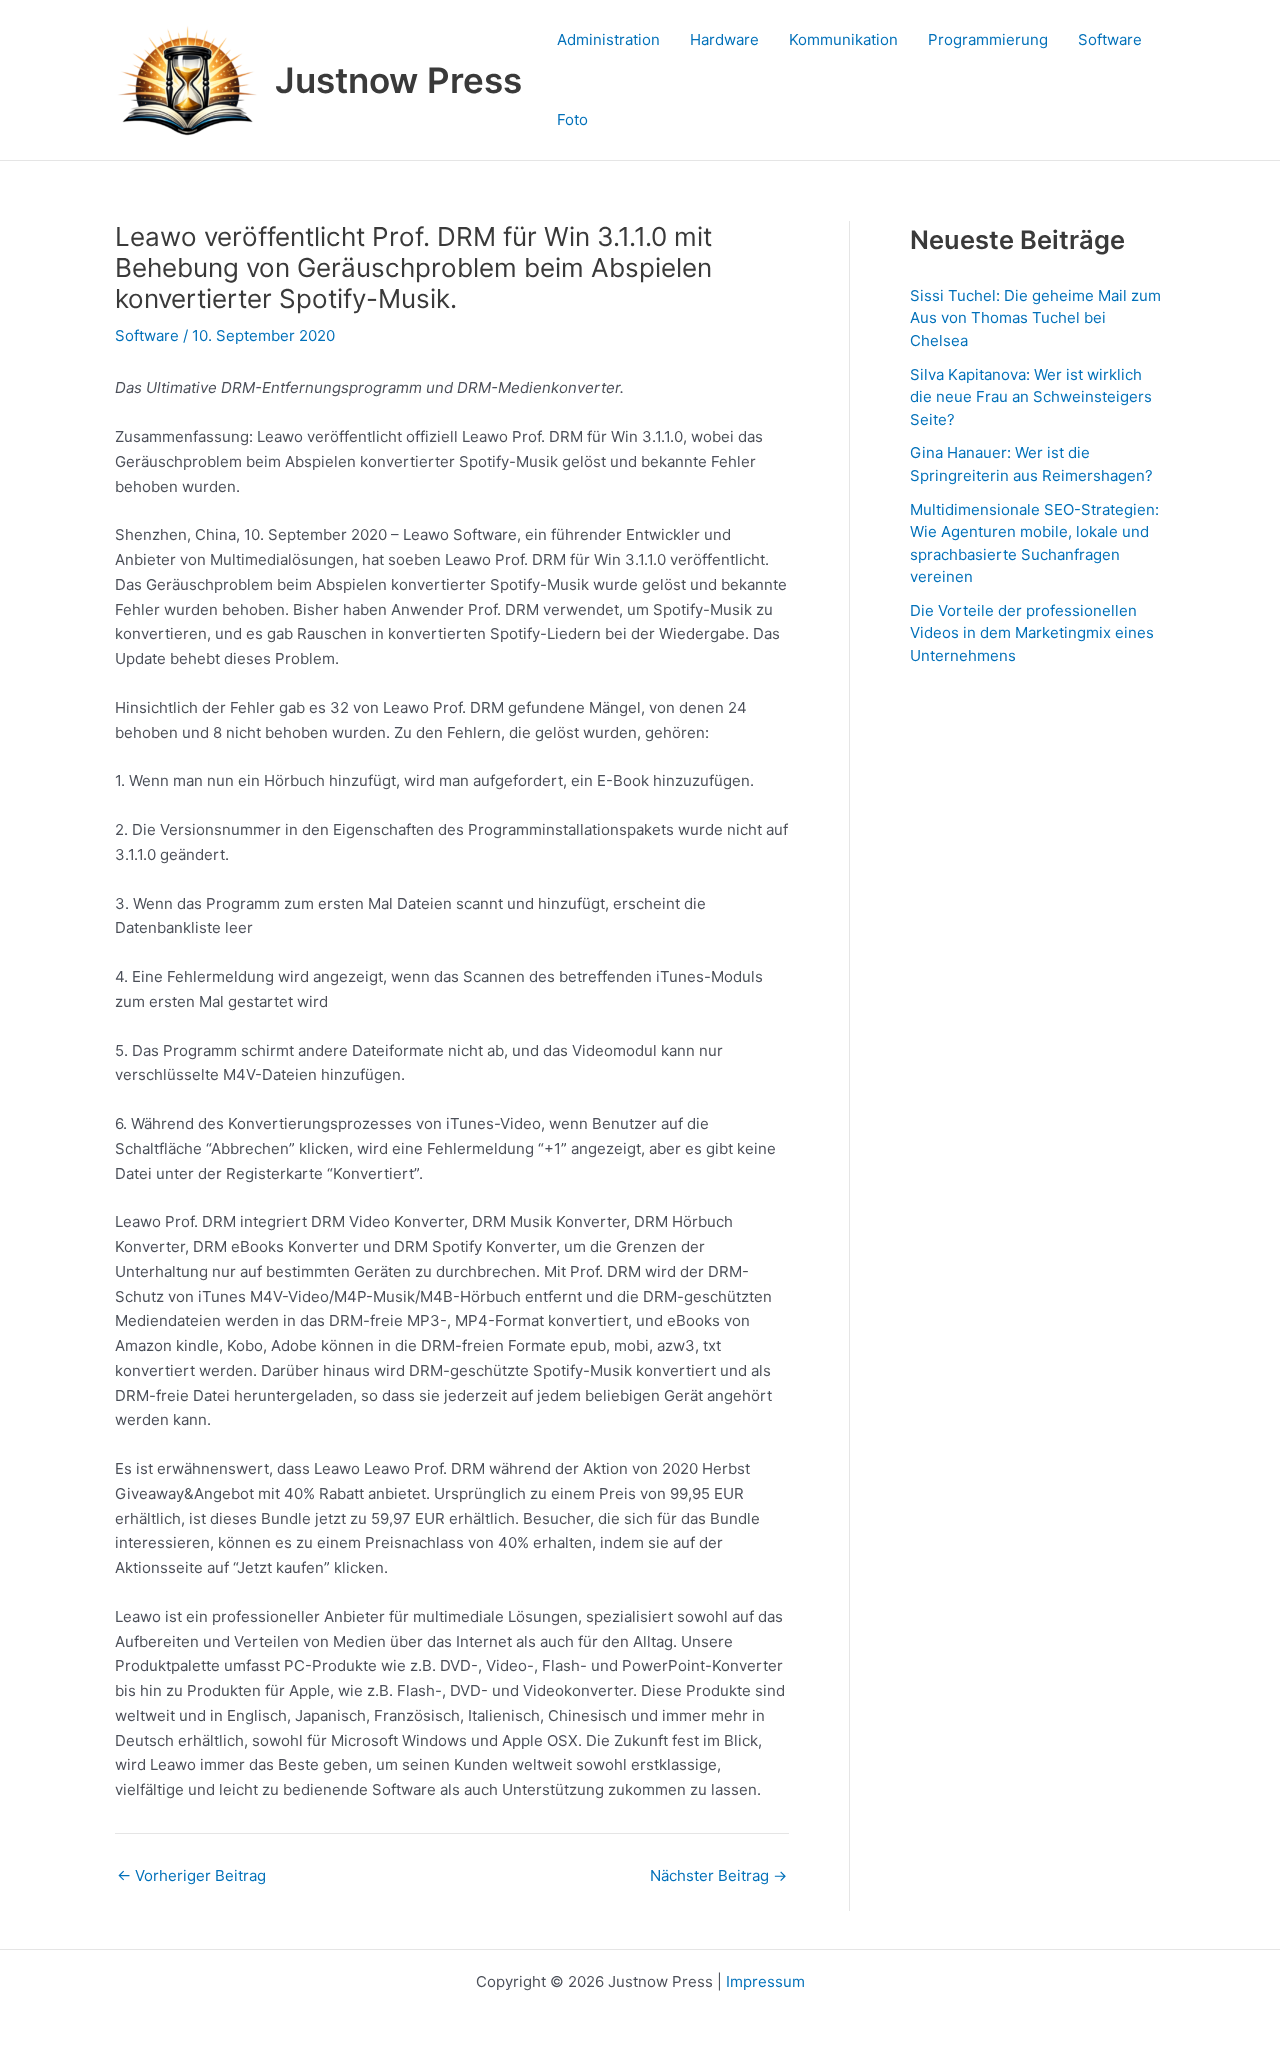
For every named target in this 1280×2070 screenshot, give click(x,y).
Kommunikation (843, 39)
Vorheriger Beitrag (191, 1875)
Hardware (724, 39)
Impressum (765, 1981)
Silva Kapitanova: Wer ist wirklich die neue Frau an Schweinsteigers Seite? (1031, 397)
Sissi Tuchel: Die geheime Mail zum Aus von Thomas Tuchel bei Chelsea (1035, 318)
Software (1110, 39)
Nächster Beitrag (718, 1875)
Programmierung (988, 39)
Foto (572, 119)
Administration (608, 39)
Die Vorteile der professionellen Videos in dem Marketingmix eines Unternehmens (1032, 633)
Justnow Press (398, 80)
